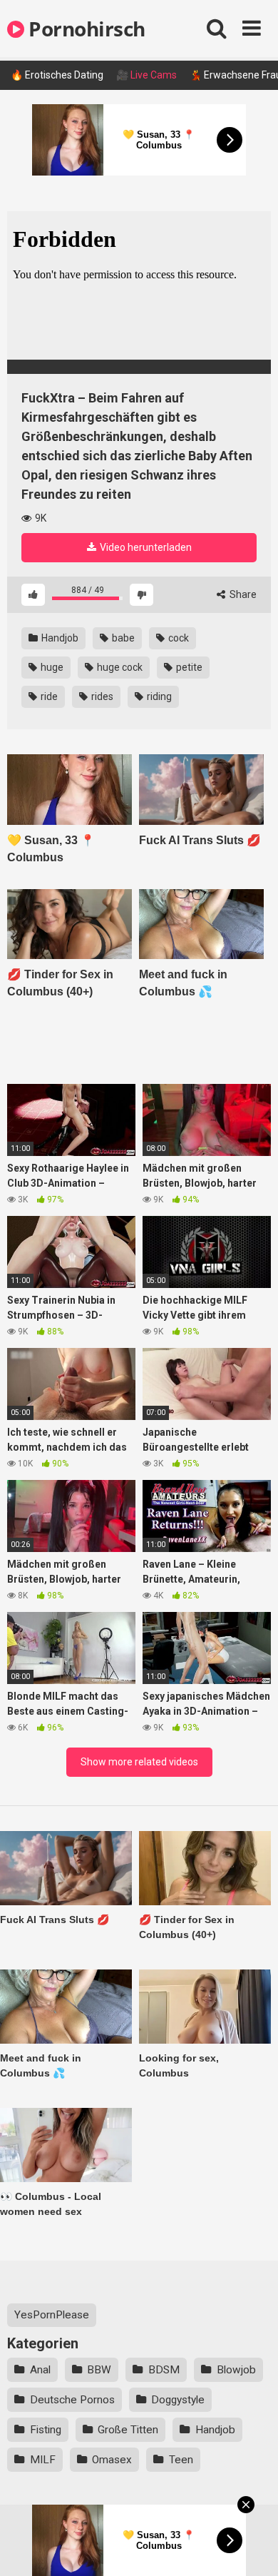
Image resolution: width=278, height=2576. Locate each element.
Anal (40, 2370)
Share (242, 594)
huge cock (119, 667)
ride (48, 696)
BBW (99, 2370)
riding (158, 696)
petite (188, 667)
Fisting (46, 2430)
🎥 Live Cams (146, 75)
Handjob (59, 638)
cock (177, 638)
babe (122, 638)
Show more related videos (139, 1762)
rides (101, 696)
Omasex (112, 2460)
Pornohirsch (85, 29)
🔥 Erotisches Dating (57, 75)
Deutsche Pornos (72, 2400)
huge (51, 667)
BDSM (164, 2370)
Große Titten (128, 2430)
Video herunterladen (145, 547)
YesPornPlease (52, 2315)
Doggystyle (178, 2400)
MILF (43, 2460)
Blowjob (236, 2370)
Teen (181, 2460)
